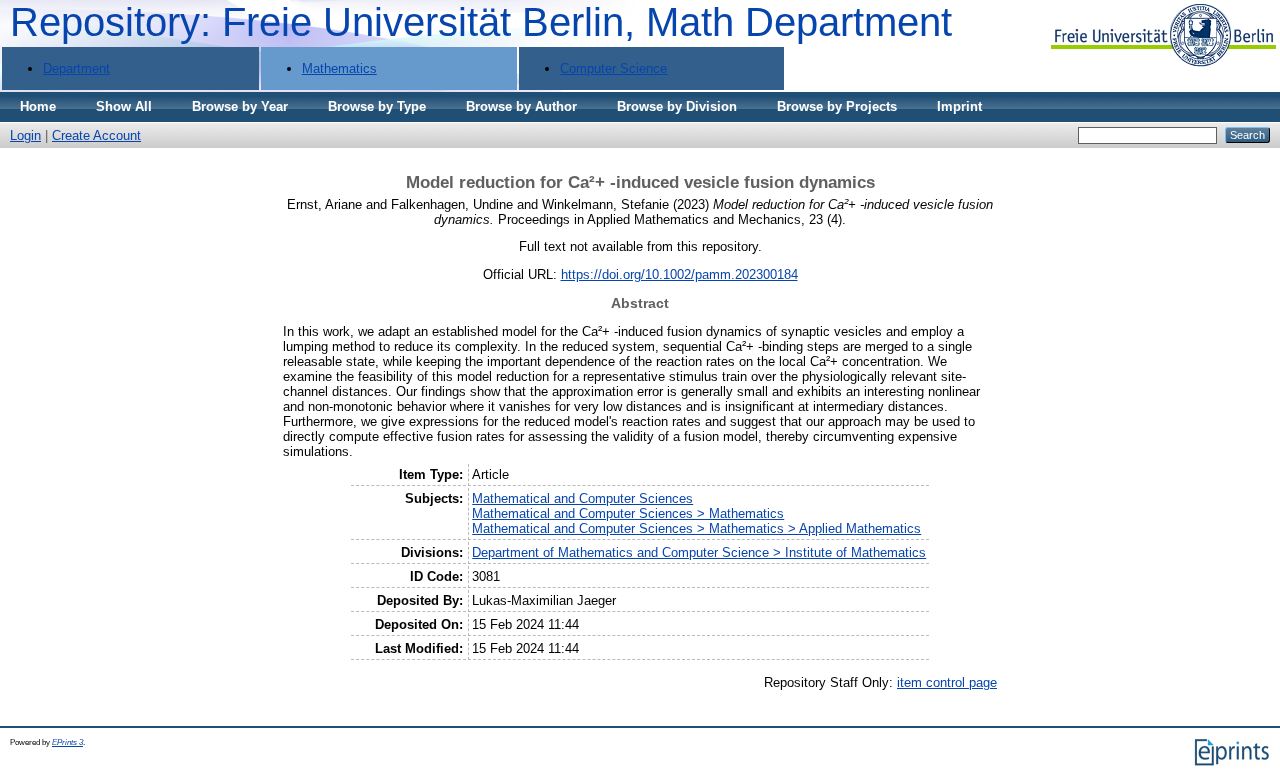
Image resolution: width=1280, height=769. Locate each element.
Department (76, 68)
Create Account (96, 135)
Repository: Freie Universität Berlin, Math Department (481, 22)
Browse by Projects (837, 106)
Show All (124, 106)
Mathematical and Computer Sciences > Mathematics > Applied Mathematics (696, 528)
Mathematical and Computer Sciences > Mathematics (628, 513)
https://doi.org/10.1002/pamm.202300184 (679, 274)
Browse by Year (240, 106)
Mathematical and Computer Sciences (582, 498)
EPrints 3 (67, 742)
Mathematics (339, 68)
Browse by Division (677, 106)
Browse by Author (521, 106)
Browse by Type (377, 106)
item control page (947, 682)
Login (25, 135)
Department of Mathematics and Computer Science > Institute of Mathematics (699, 552)
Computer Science (613, 68)
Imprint (959, 106)
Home (38, 106)
